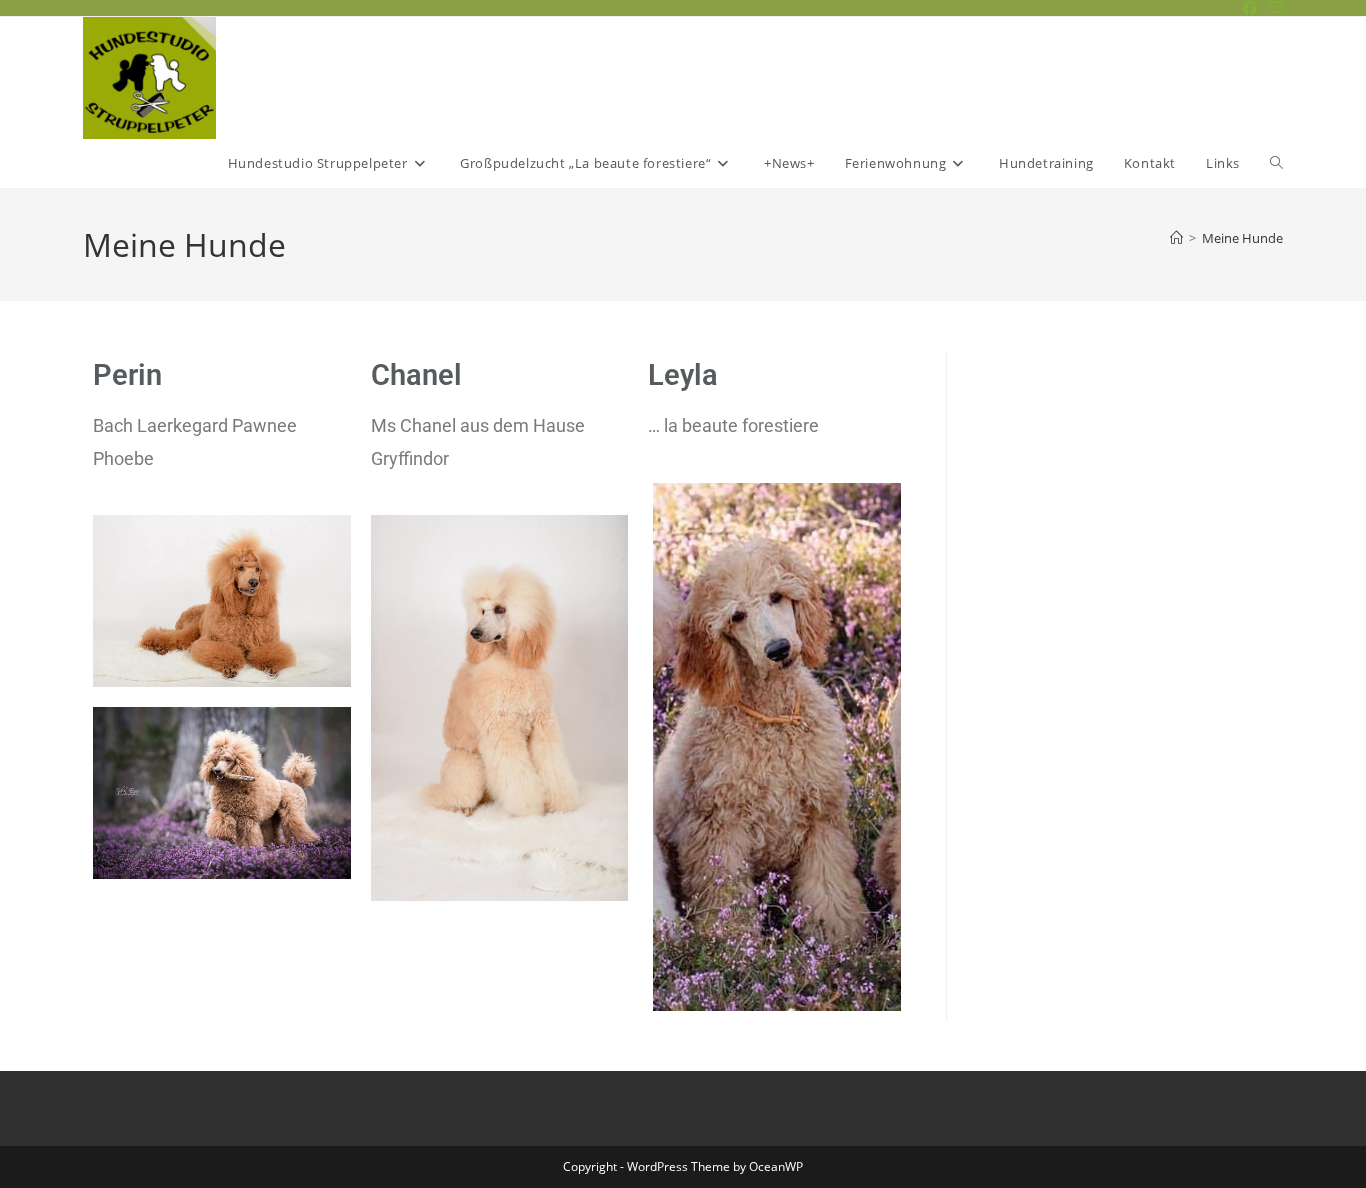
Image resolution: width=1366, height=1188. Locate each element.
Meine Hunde (1242, 238)
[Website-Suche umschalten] (1276, 163)
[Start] (1176, 238)
